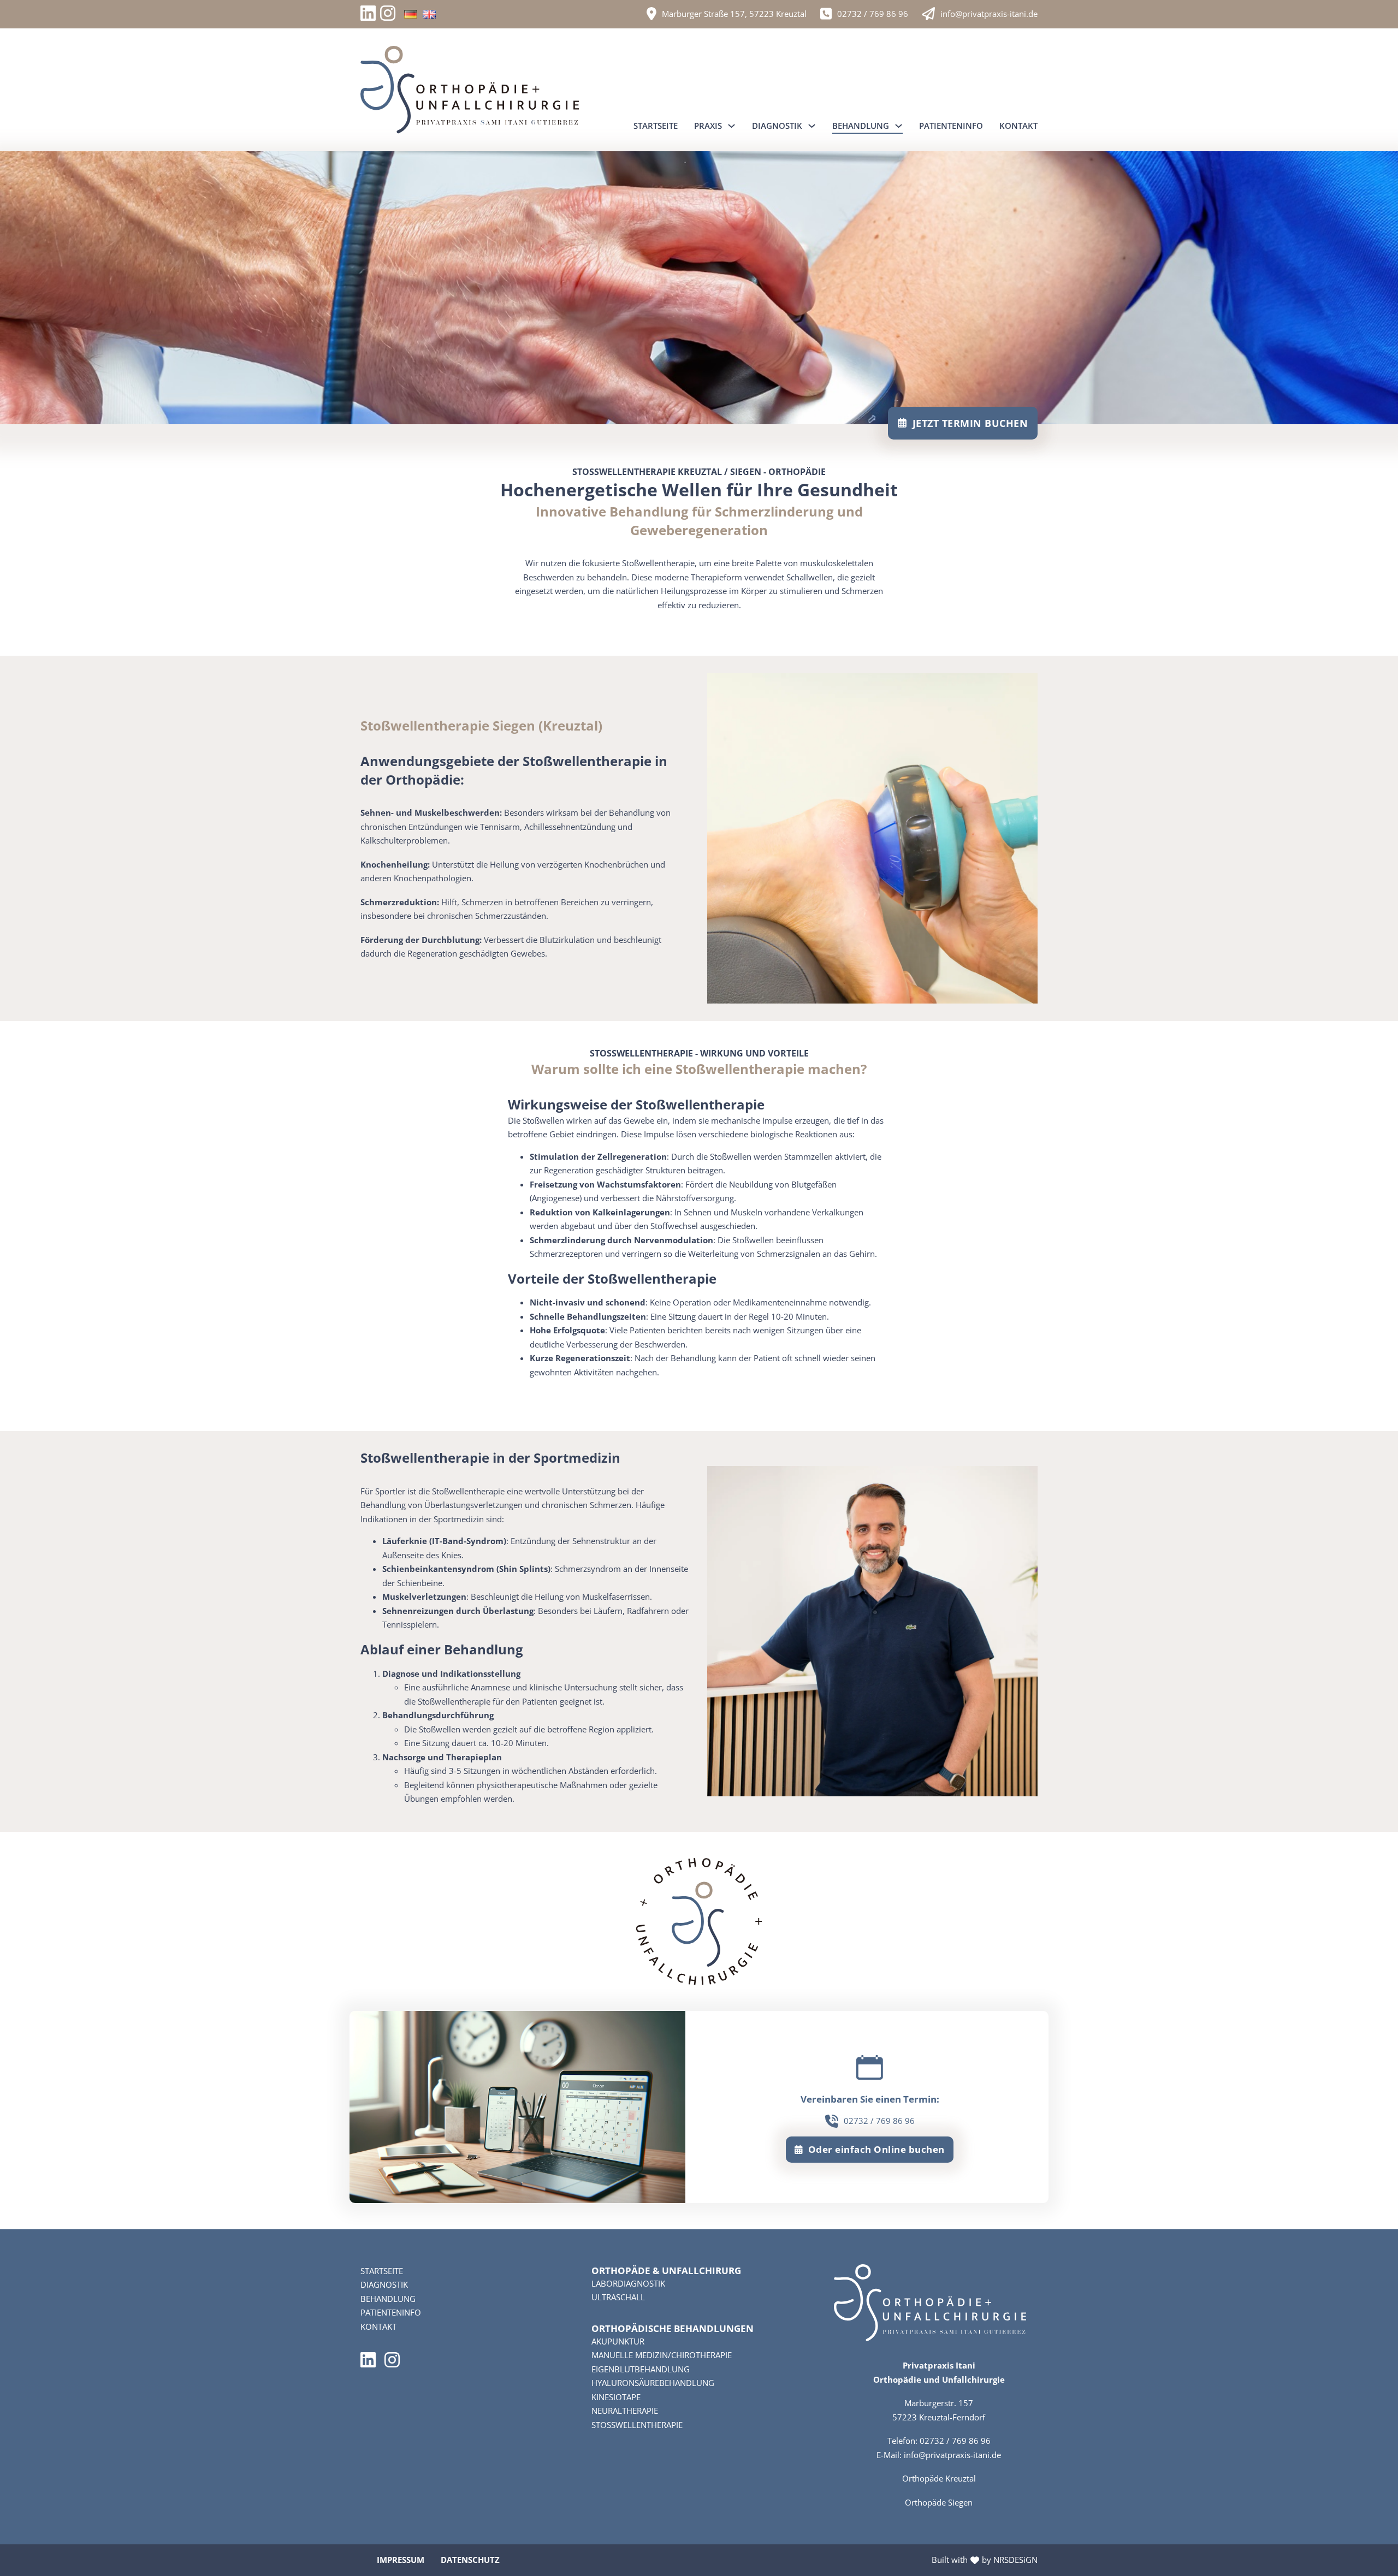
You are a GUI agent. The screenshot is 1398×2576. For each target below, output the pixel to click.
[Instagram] (388, 14)
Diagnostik (777, 126)
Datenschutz (470, 2560)
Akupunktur (618, 2341)
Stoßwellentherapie (637, 2425)
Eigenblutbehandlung (641, 2369)
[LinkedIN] (370, 14)
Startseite (656, 126)
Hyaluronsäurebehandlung (653, 2383)
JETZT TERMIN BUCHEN (970, 423)
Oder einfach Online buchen (876, 2149)
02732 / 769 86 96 (873, 14)
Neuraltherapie (625, 2411)
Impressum (401, 2560)
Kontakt (1018, 126)
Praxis (708, 126)
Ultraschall (618, 2297)
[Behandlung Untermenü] (899, 126)
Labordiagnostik (628, 2283)
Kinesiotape (616, 2397)
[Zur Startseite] (470, 90)
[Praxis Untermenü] (731, 126)
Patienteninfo (951, 126)
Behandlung (861, 126)
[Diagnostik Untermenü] (812, 126)
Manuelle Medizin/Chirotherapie (662, 2355)
